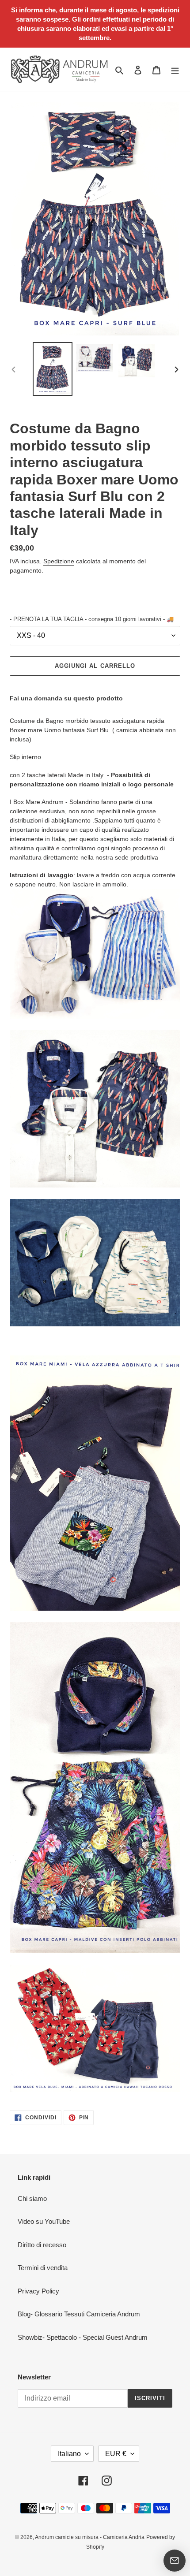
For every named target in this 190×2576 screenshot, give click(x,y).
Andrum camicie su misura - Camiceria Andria (90, 2537)
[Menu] (175, 70)
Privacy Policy (38, 2291)
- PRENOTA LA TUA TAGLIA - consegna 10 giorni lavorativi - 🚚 (92, 619)
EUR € (116, 2454)
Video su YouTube (44, 2221)
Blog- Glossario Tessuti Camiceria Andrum (79, 2314)
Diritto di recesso (42, 2245)
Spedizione (59, 561)
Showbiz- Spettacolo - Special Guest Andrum (83, 2337)
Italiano (69, 2454)
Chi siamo (32, 2198)
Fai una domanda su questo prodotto (66, 698)
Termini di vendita (43, 2268)
